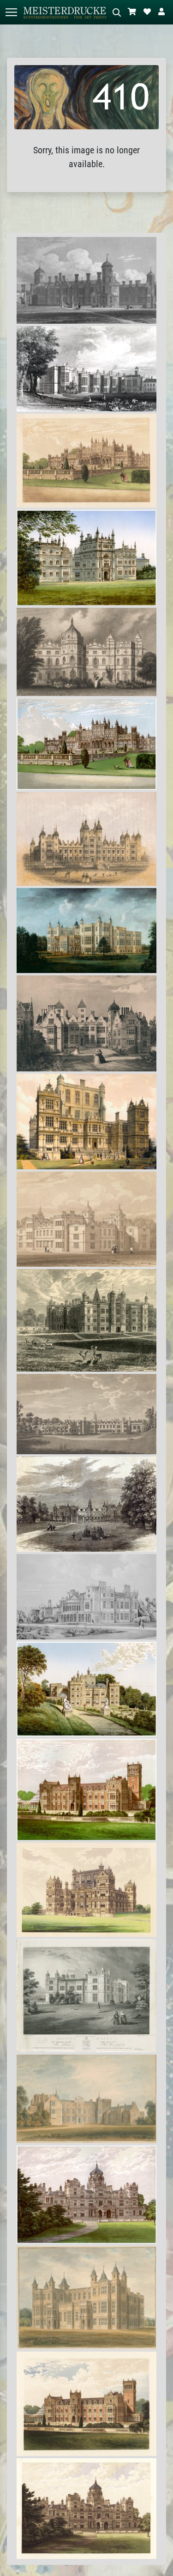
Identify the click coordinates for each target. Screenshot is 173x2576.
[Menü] (11, 12)
